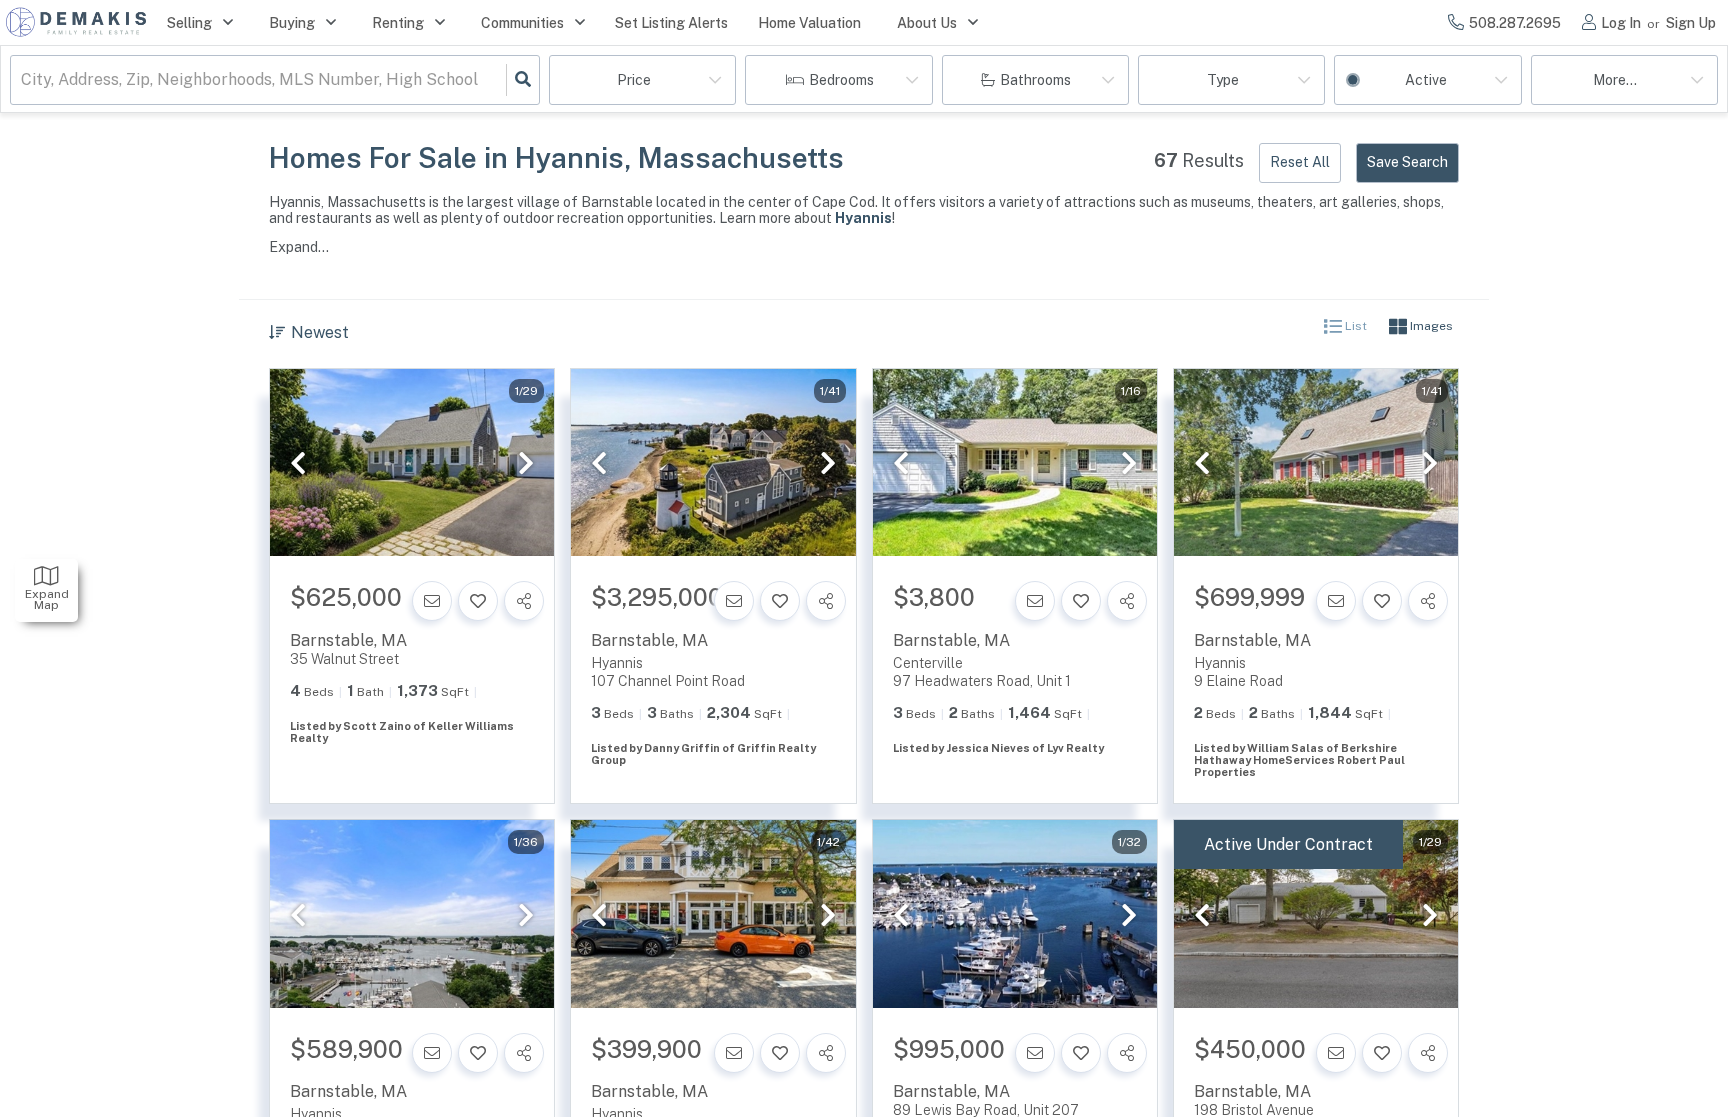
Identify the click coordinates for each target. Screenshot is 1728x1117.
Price (634, 80)
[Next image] (526, 463)
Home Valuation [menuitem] (809, 23)
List (1354, 327)
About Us (927, 23)
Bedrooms (841, 80)
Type (1223, 80)
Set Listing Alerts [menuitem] (671, 23)
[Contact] (432, 601)
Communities (522, 23)
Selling (189, 23)
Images (1430, 327)
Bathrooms (1035, 80)
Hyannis (863, 218)
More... (1615, 80)
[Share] (524, 601)
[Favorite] (478, 601)
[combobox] (23, 80)
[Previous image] (298, 463)
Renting (398, 23)
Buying (292, 23)
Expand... (299, 247)
